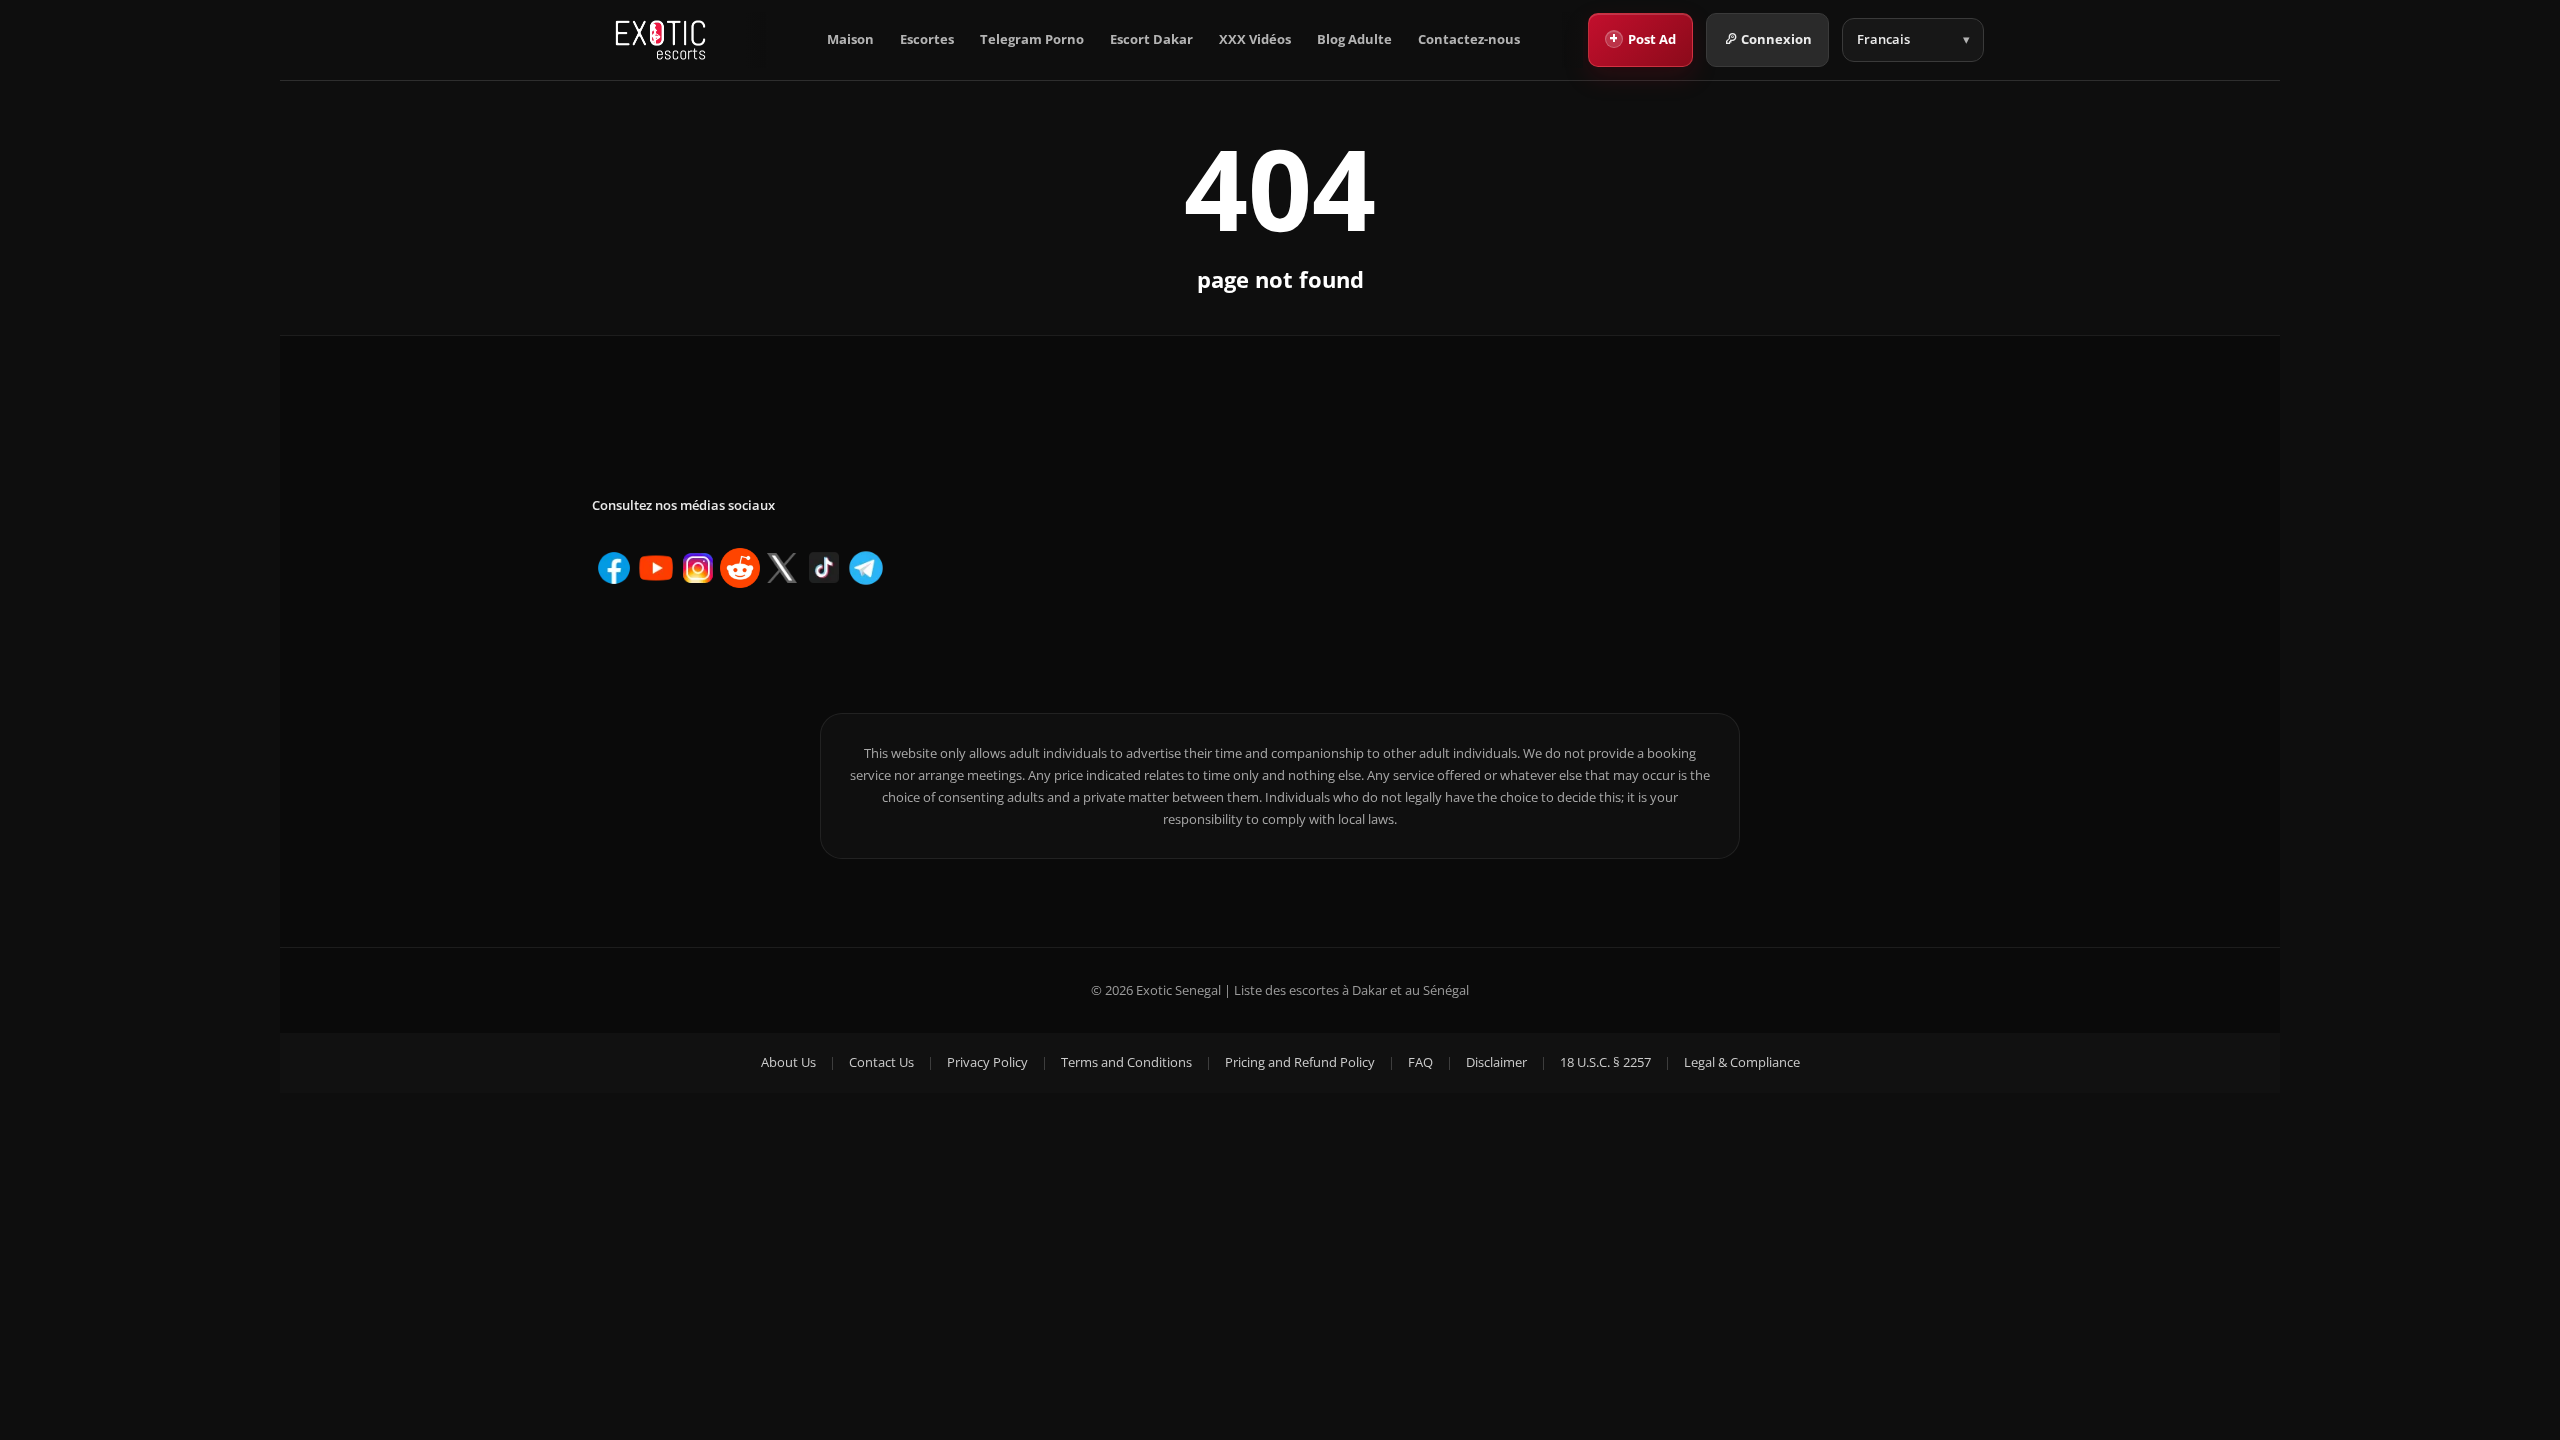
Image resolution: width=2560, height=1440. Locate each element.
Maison (850, 39)
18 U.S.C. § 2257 (1605, 1062)
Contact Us (881, 1062)
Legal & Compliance (1742, 1062)
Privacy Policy (987, 1062)
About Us (788, 1062)
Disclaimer (1496, 1062)
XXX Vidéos (1255, 39)
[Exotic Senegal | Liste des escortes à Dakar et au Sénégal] (660, 40)
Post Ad (1642, 38)
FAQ (1420, 1062)
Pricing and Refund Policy (1300, 1062)
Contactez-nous (1469, 39)
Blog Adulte (1354, 39)
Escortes (927, 39)
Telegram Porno (1032, 39)
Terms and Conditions (1126, 1062)
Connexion (1776, 39)
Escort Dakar (1151, 39)
